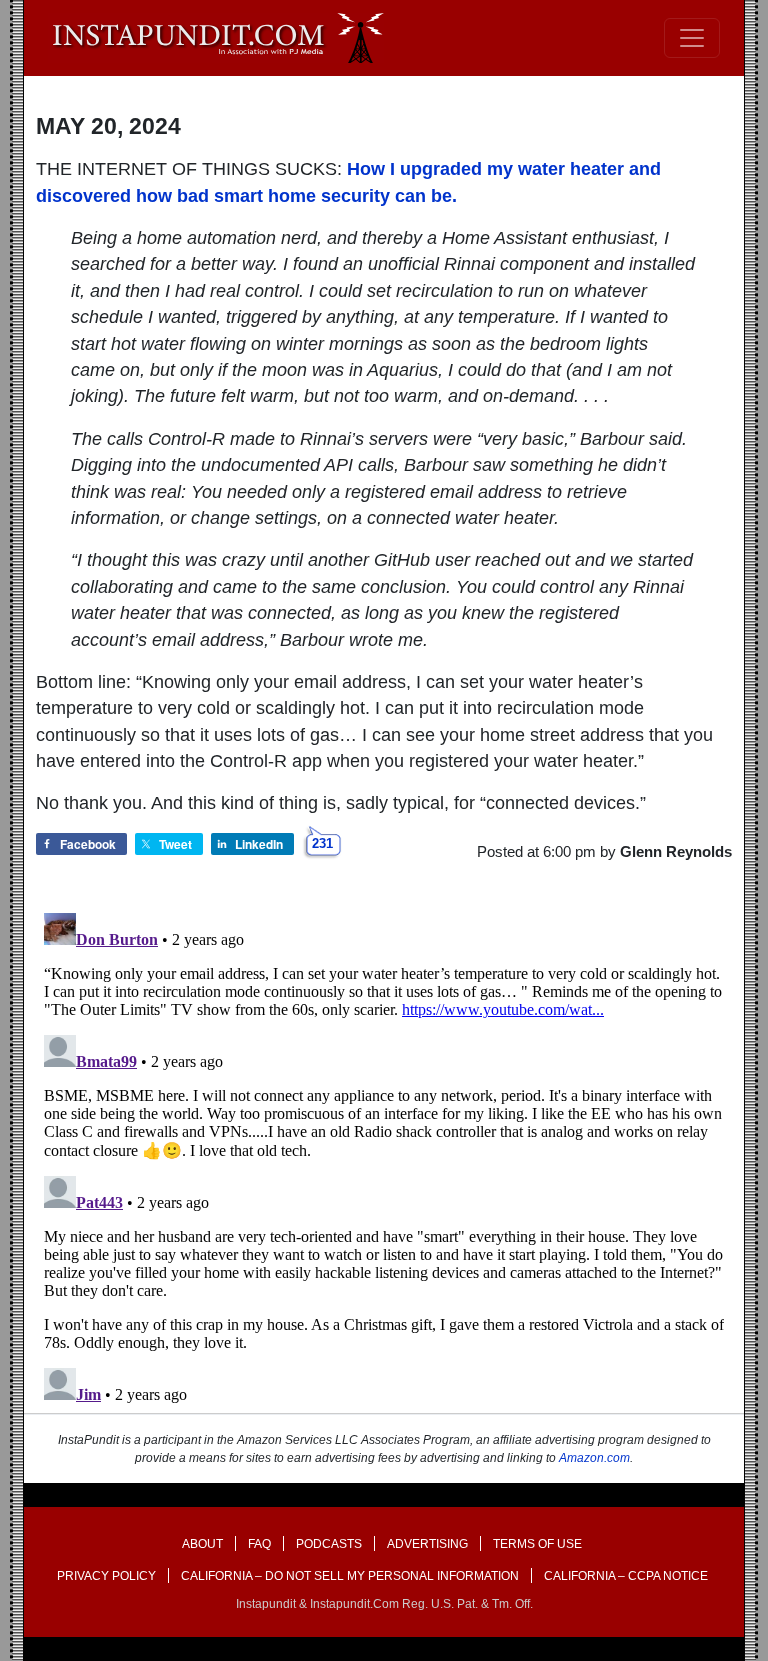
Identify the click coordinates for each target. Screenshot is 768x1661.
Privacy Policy (106, 1576)
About (202, 1544)
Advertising (427, 1544)
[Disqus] (384, 1155)
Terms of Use (537, 1544)
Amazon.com (594, 1458)
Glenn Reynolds (676, 851)
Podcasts (329, 1544)
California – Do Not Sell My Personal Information (350, 1576)
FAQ (259, 1544)
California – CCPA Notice (626, 1576)
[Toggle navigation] (692, 38)
